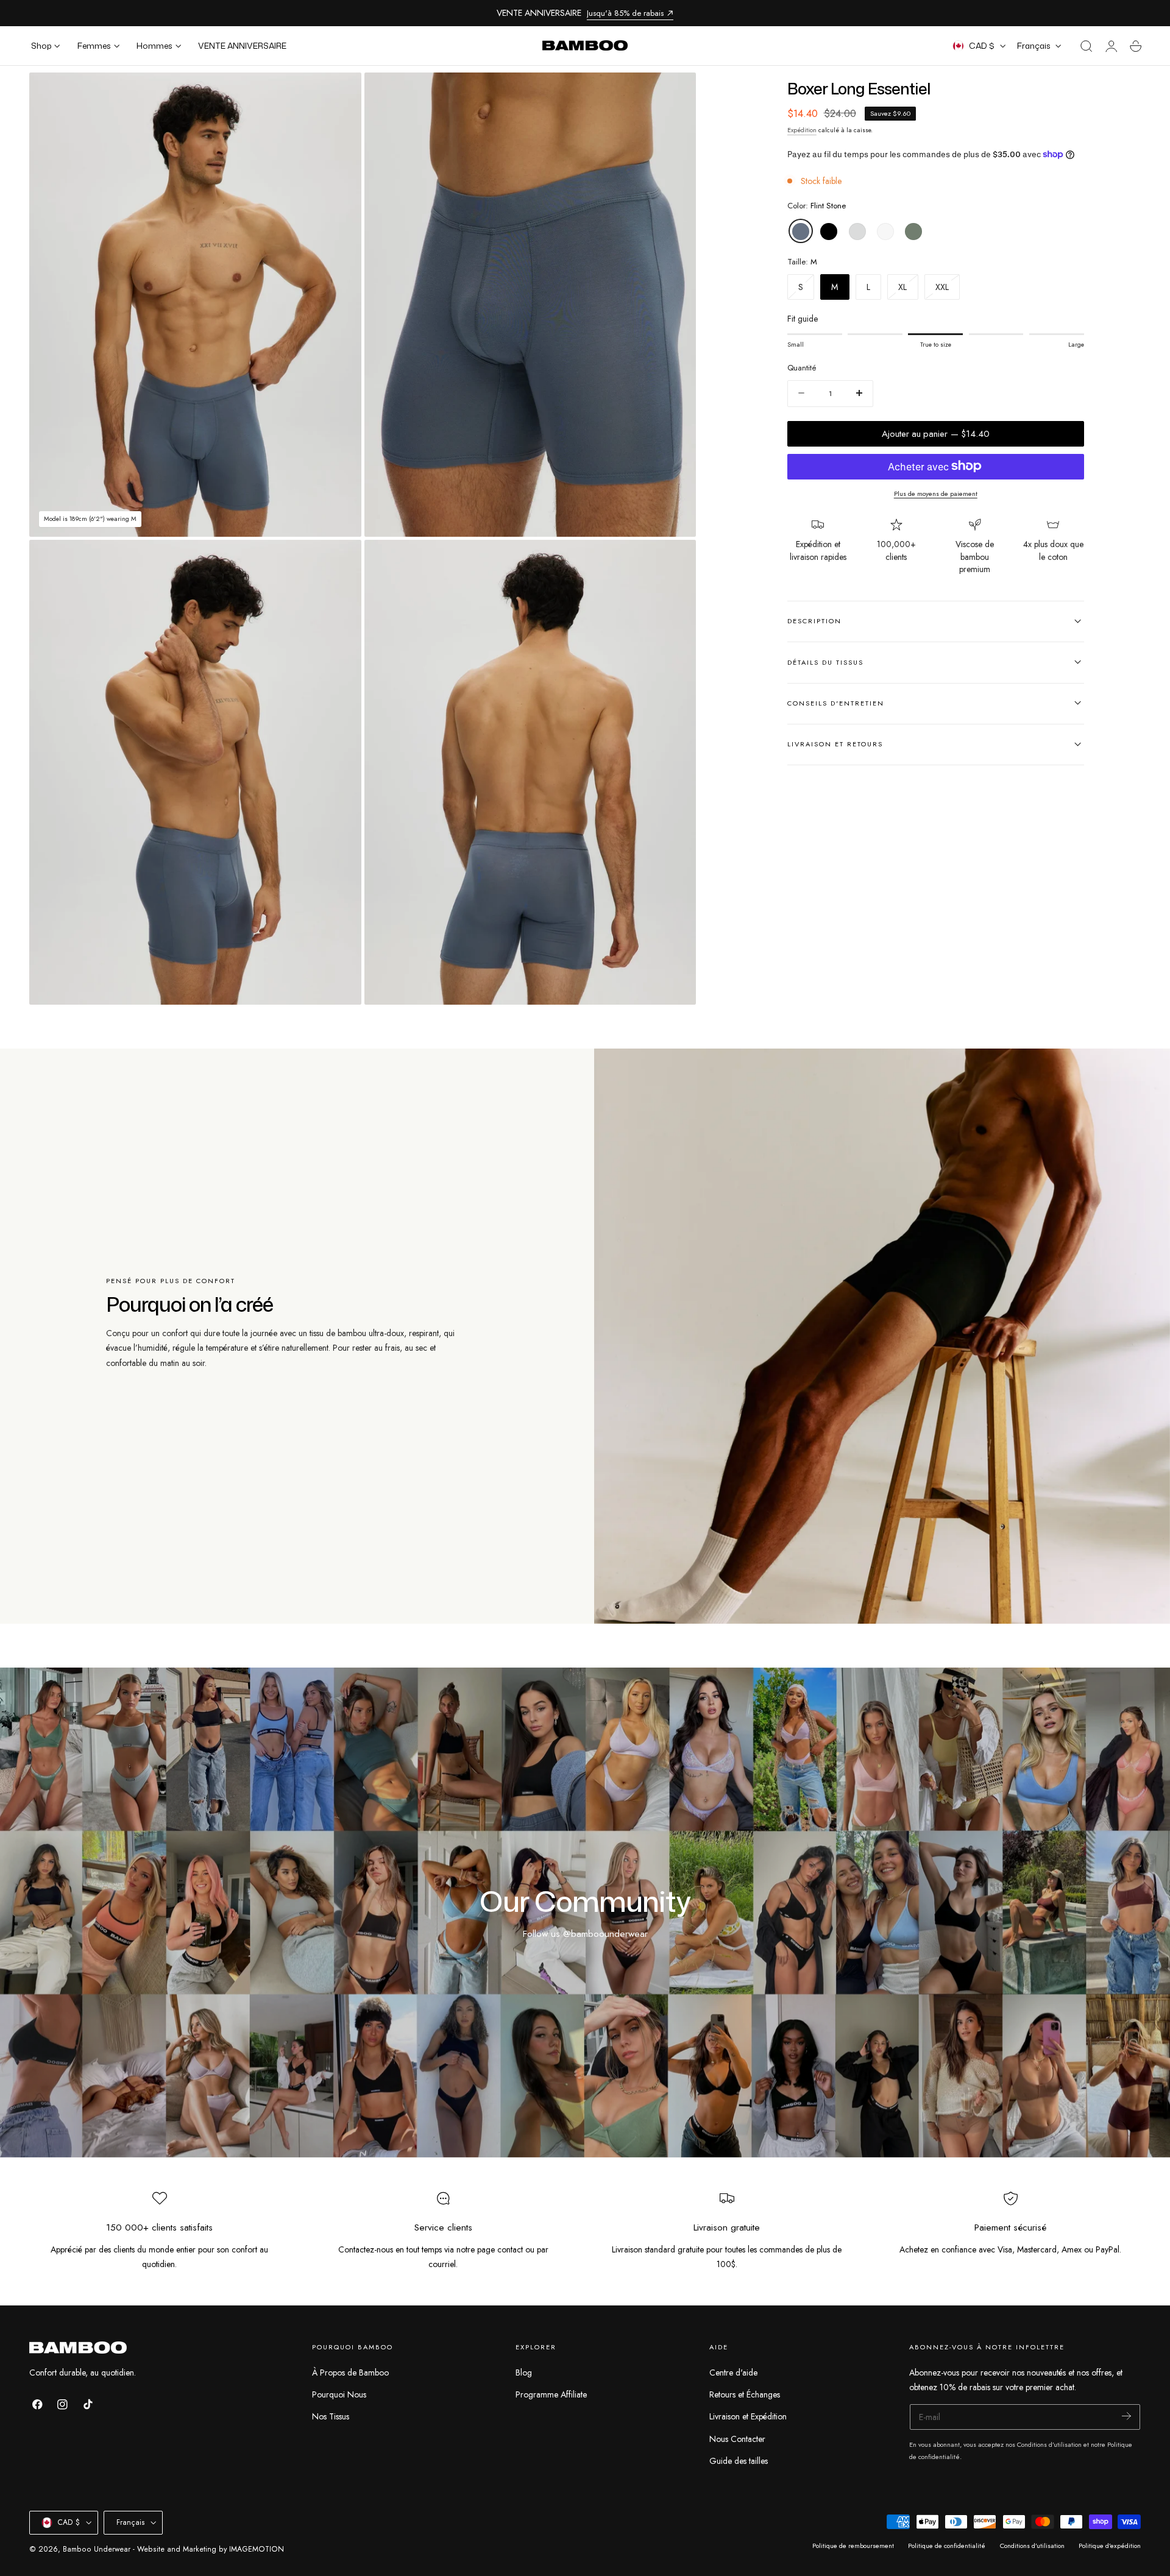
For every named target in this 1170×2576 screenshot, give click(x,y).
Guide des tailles (739, 2461)
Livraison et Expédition (748, 2416)
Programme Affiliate (551, 2394)
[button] (1087, 46)
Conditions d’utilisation (1032, 2546)
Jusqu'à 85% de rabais (625, 13)
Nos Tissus (331, 2416)
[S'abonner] (1126, 2416)
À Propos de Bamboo (350, 2373)
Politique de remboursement (853, 2546)
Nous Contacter (737, 2438)
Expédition (802, 129)
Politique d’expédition (1110, 2546)
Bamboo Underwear (97, 2549)
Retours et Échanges (745, 2394)
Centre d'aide (733, 2373)
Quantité (802, 368)
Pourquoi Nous (339, 2394)
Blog (524, 2373)
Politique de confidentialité (947, 2546)
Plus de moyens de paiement (936, 493)
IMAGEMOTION (257, 2549)
